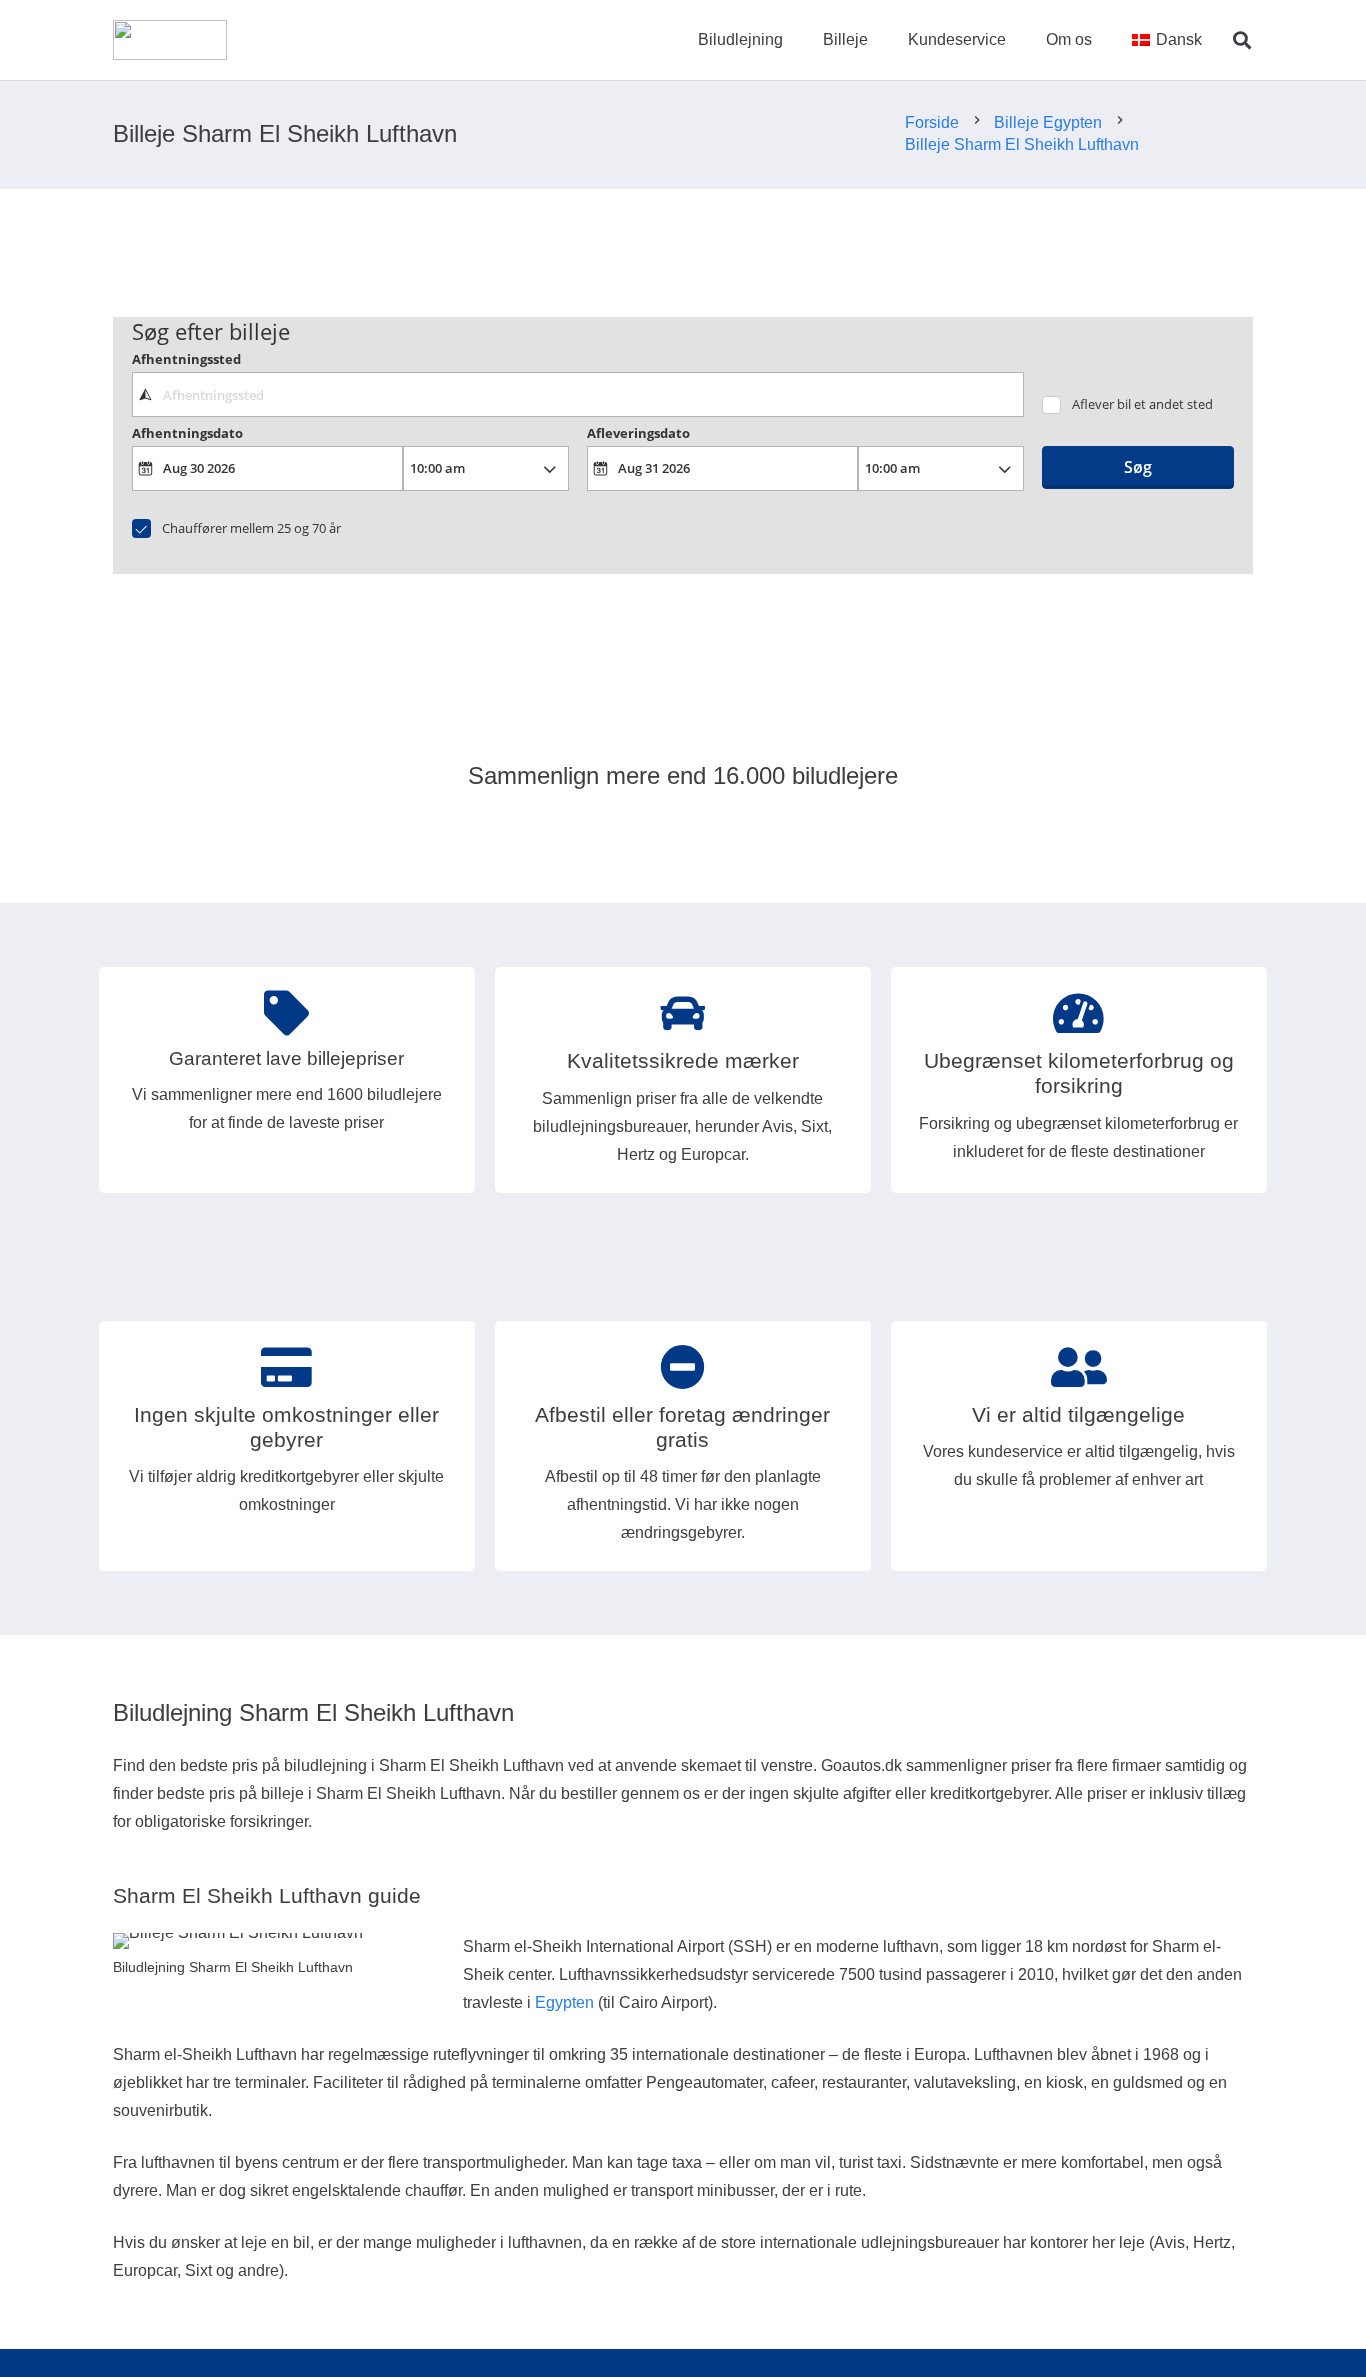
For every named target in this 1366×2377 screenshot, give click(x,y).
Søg (1138, 467)
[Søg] (1242, 40)
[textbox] (577, 394)
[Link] (170, 40)
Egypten (564, 2002)
